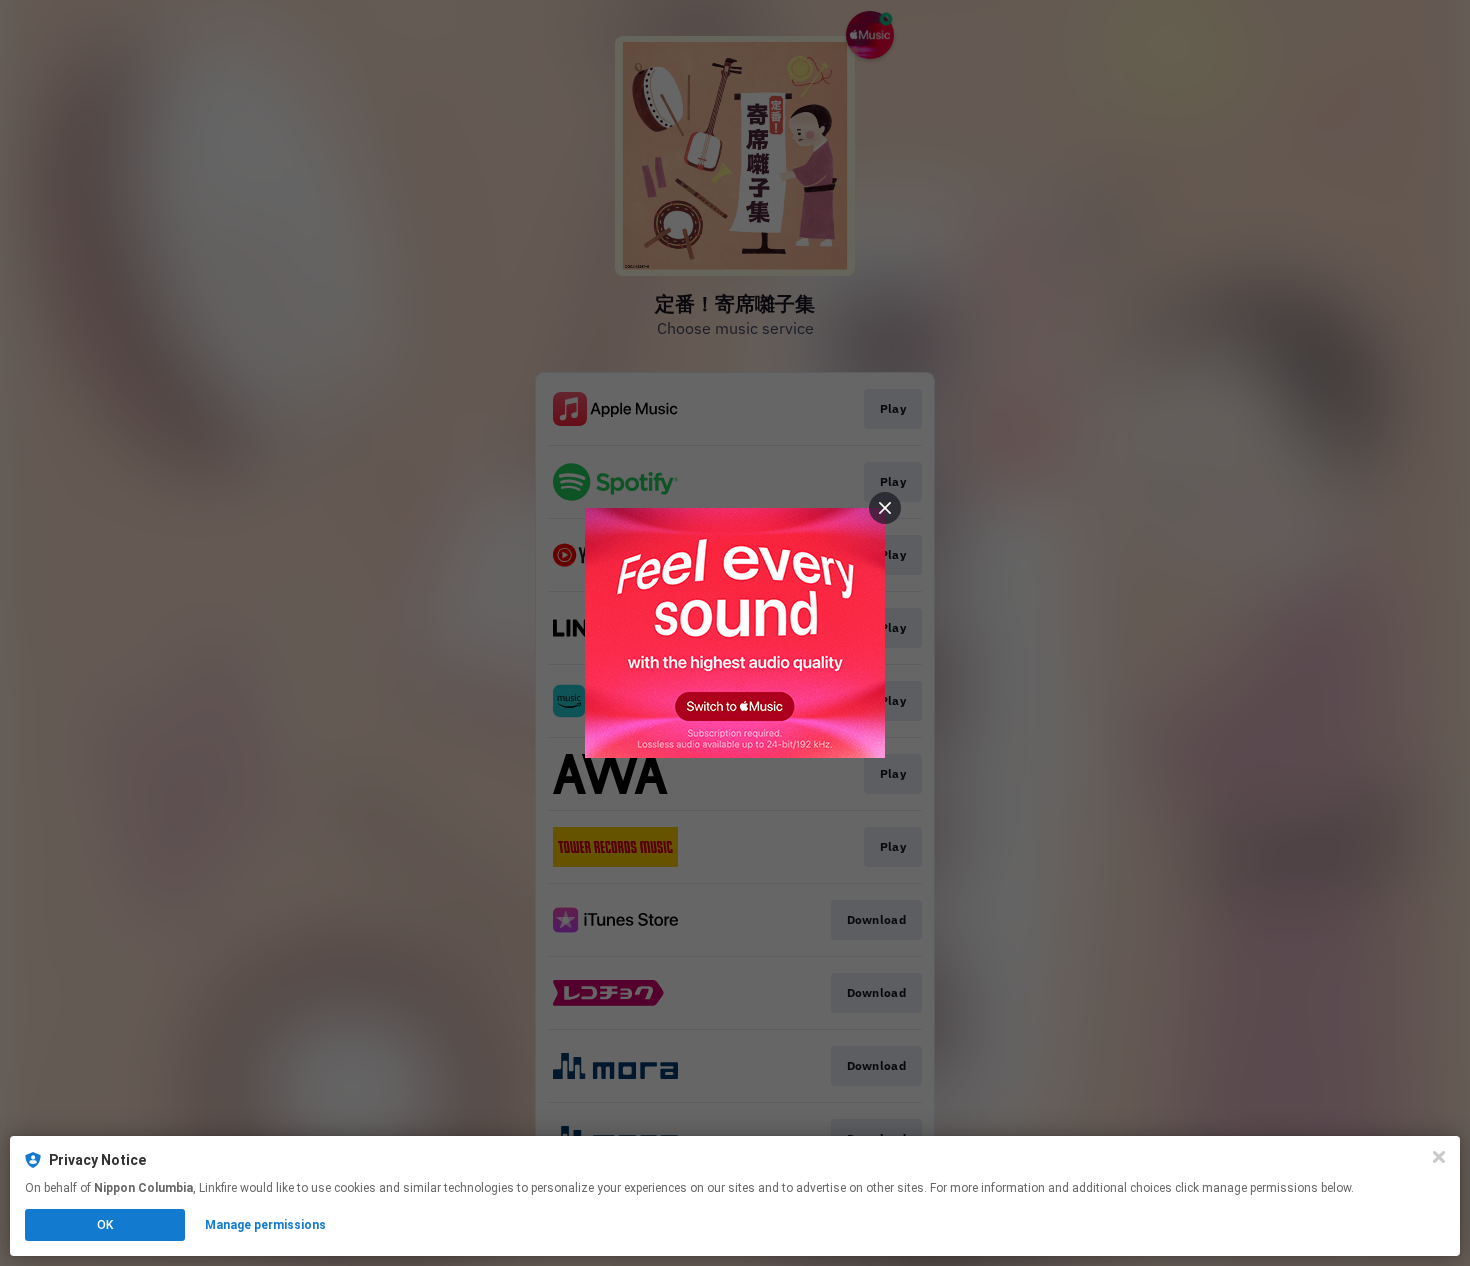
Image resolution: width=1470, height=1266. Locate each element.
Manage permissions (265, 1225)
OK (105, 1225)
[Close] (1439, 1157)
